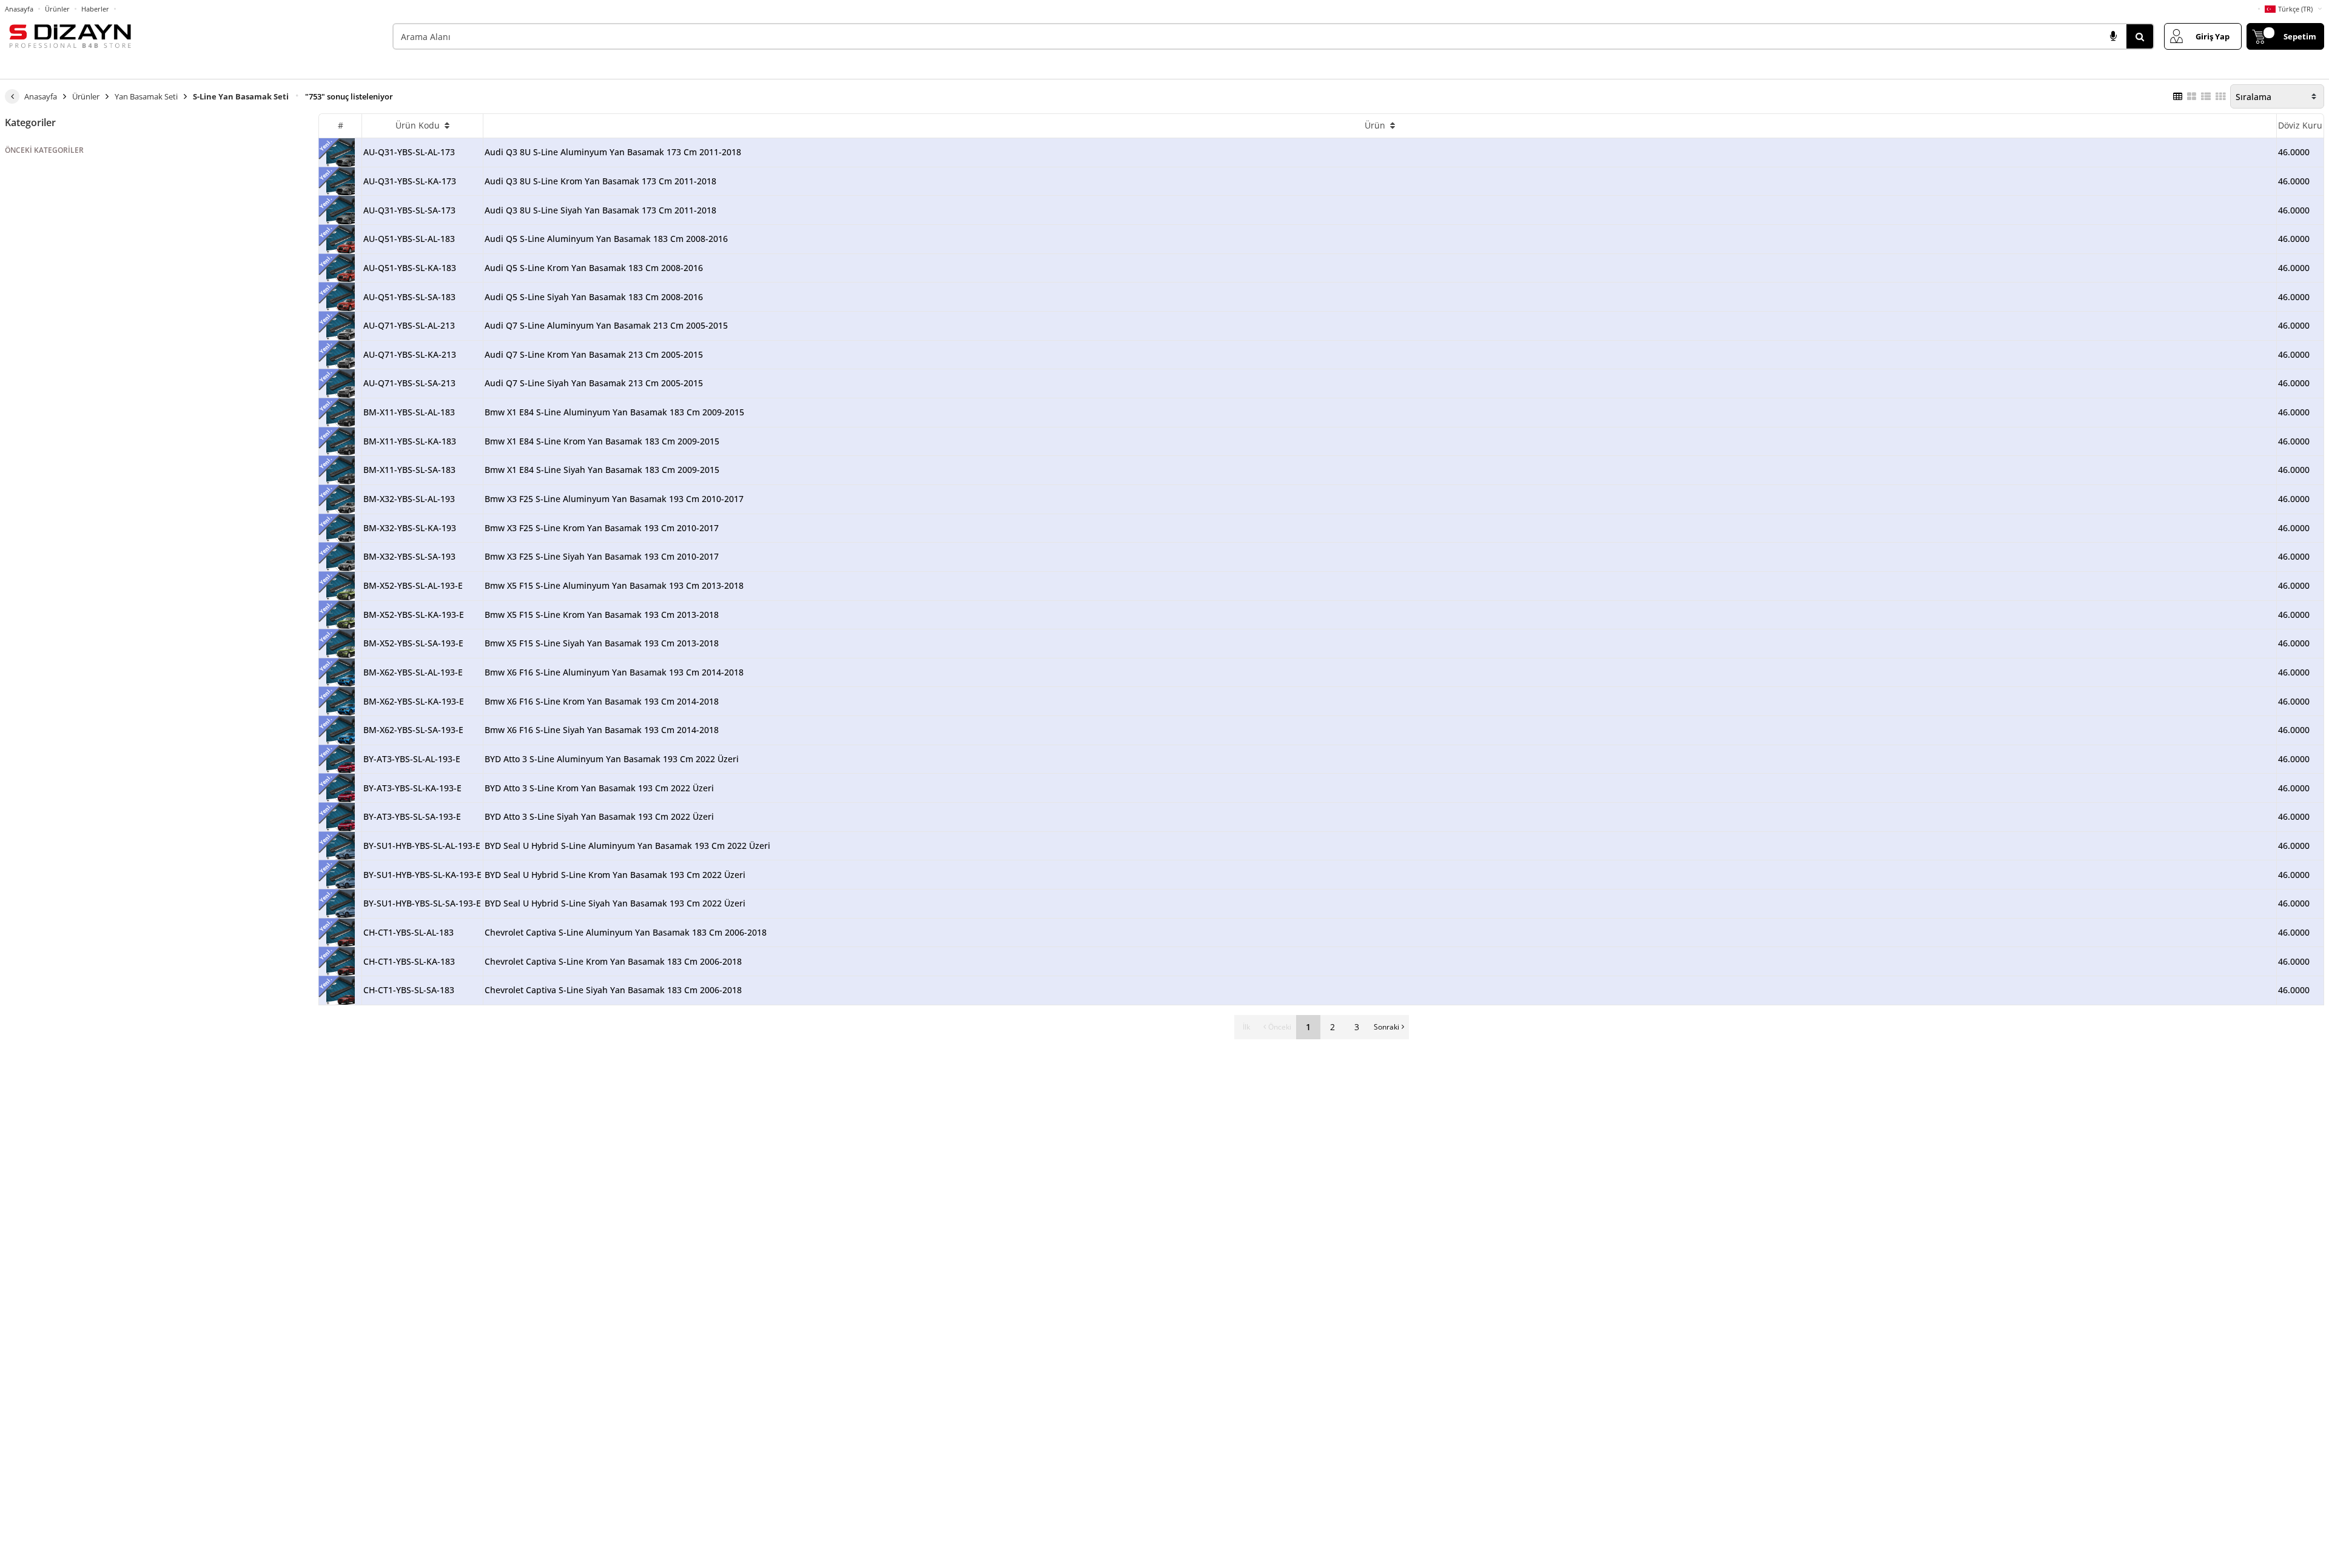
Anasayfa (19, 9)
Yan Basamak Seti (146, 96)
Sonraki (1386, 1027)
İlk (1246, 1027)
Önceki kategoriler (44, 150)
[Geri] (12, 96)
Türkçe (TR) (2295, 9)
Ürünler (57, 9)
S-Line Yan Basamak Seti (241, 96)
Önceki (1280, 1027)
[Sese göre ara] (2113, 36)
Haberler (95, 9)
